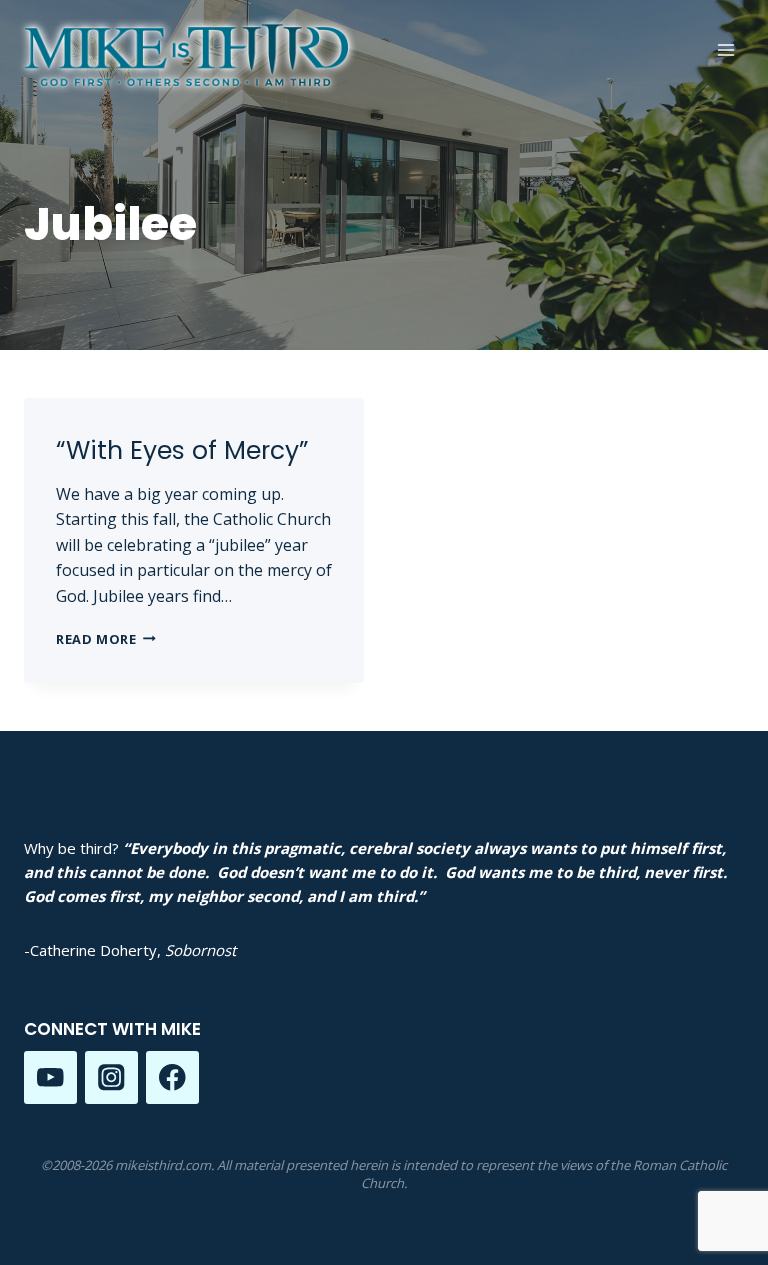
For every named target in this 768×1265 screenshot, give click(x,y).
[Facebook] (172, 1077)
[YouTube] (50, 1077)
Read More (106, 639)
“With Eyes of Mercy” (182, 450)
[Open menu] (725, 49)
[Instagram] (111, 1077)
